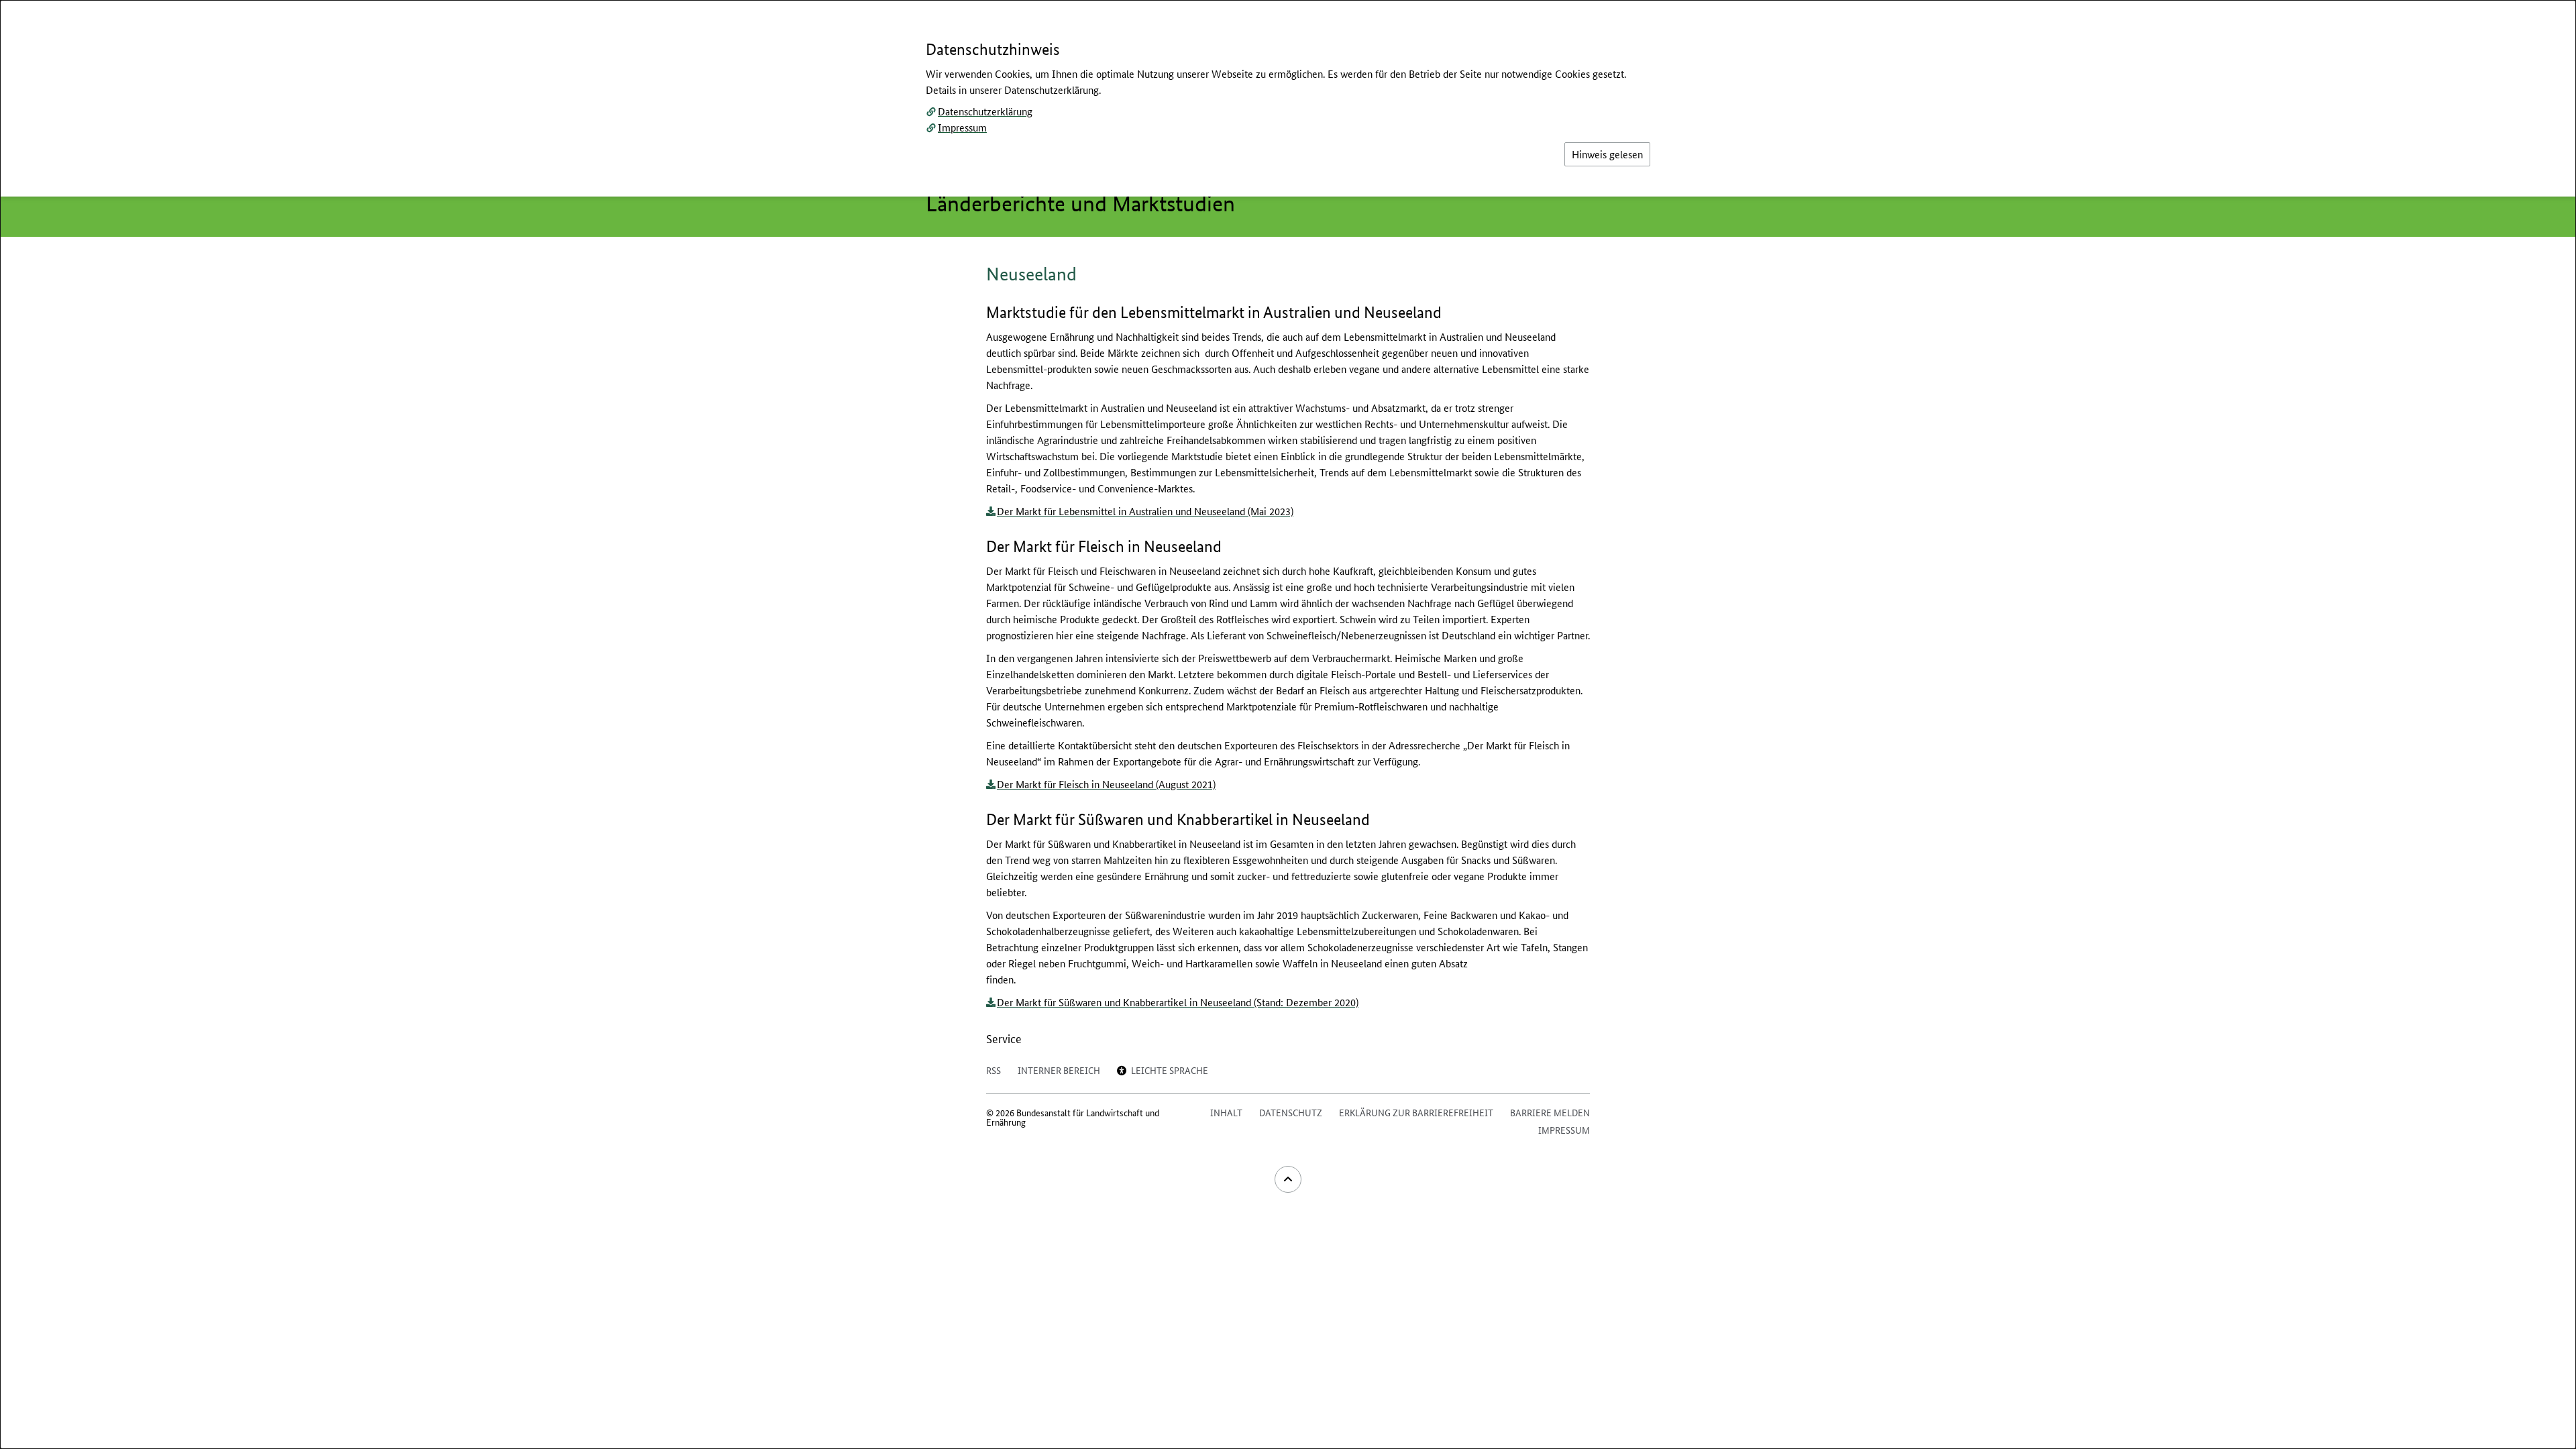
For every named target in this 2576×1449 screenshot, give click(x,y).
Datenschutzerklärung (985, 111)
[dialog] (1288, 724)
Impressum (962, 127)
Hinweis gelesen (1607, 154)
